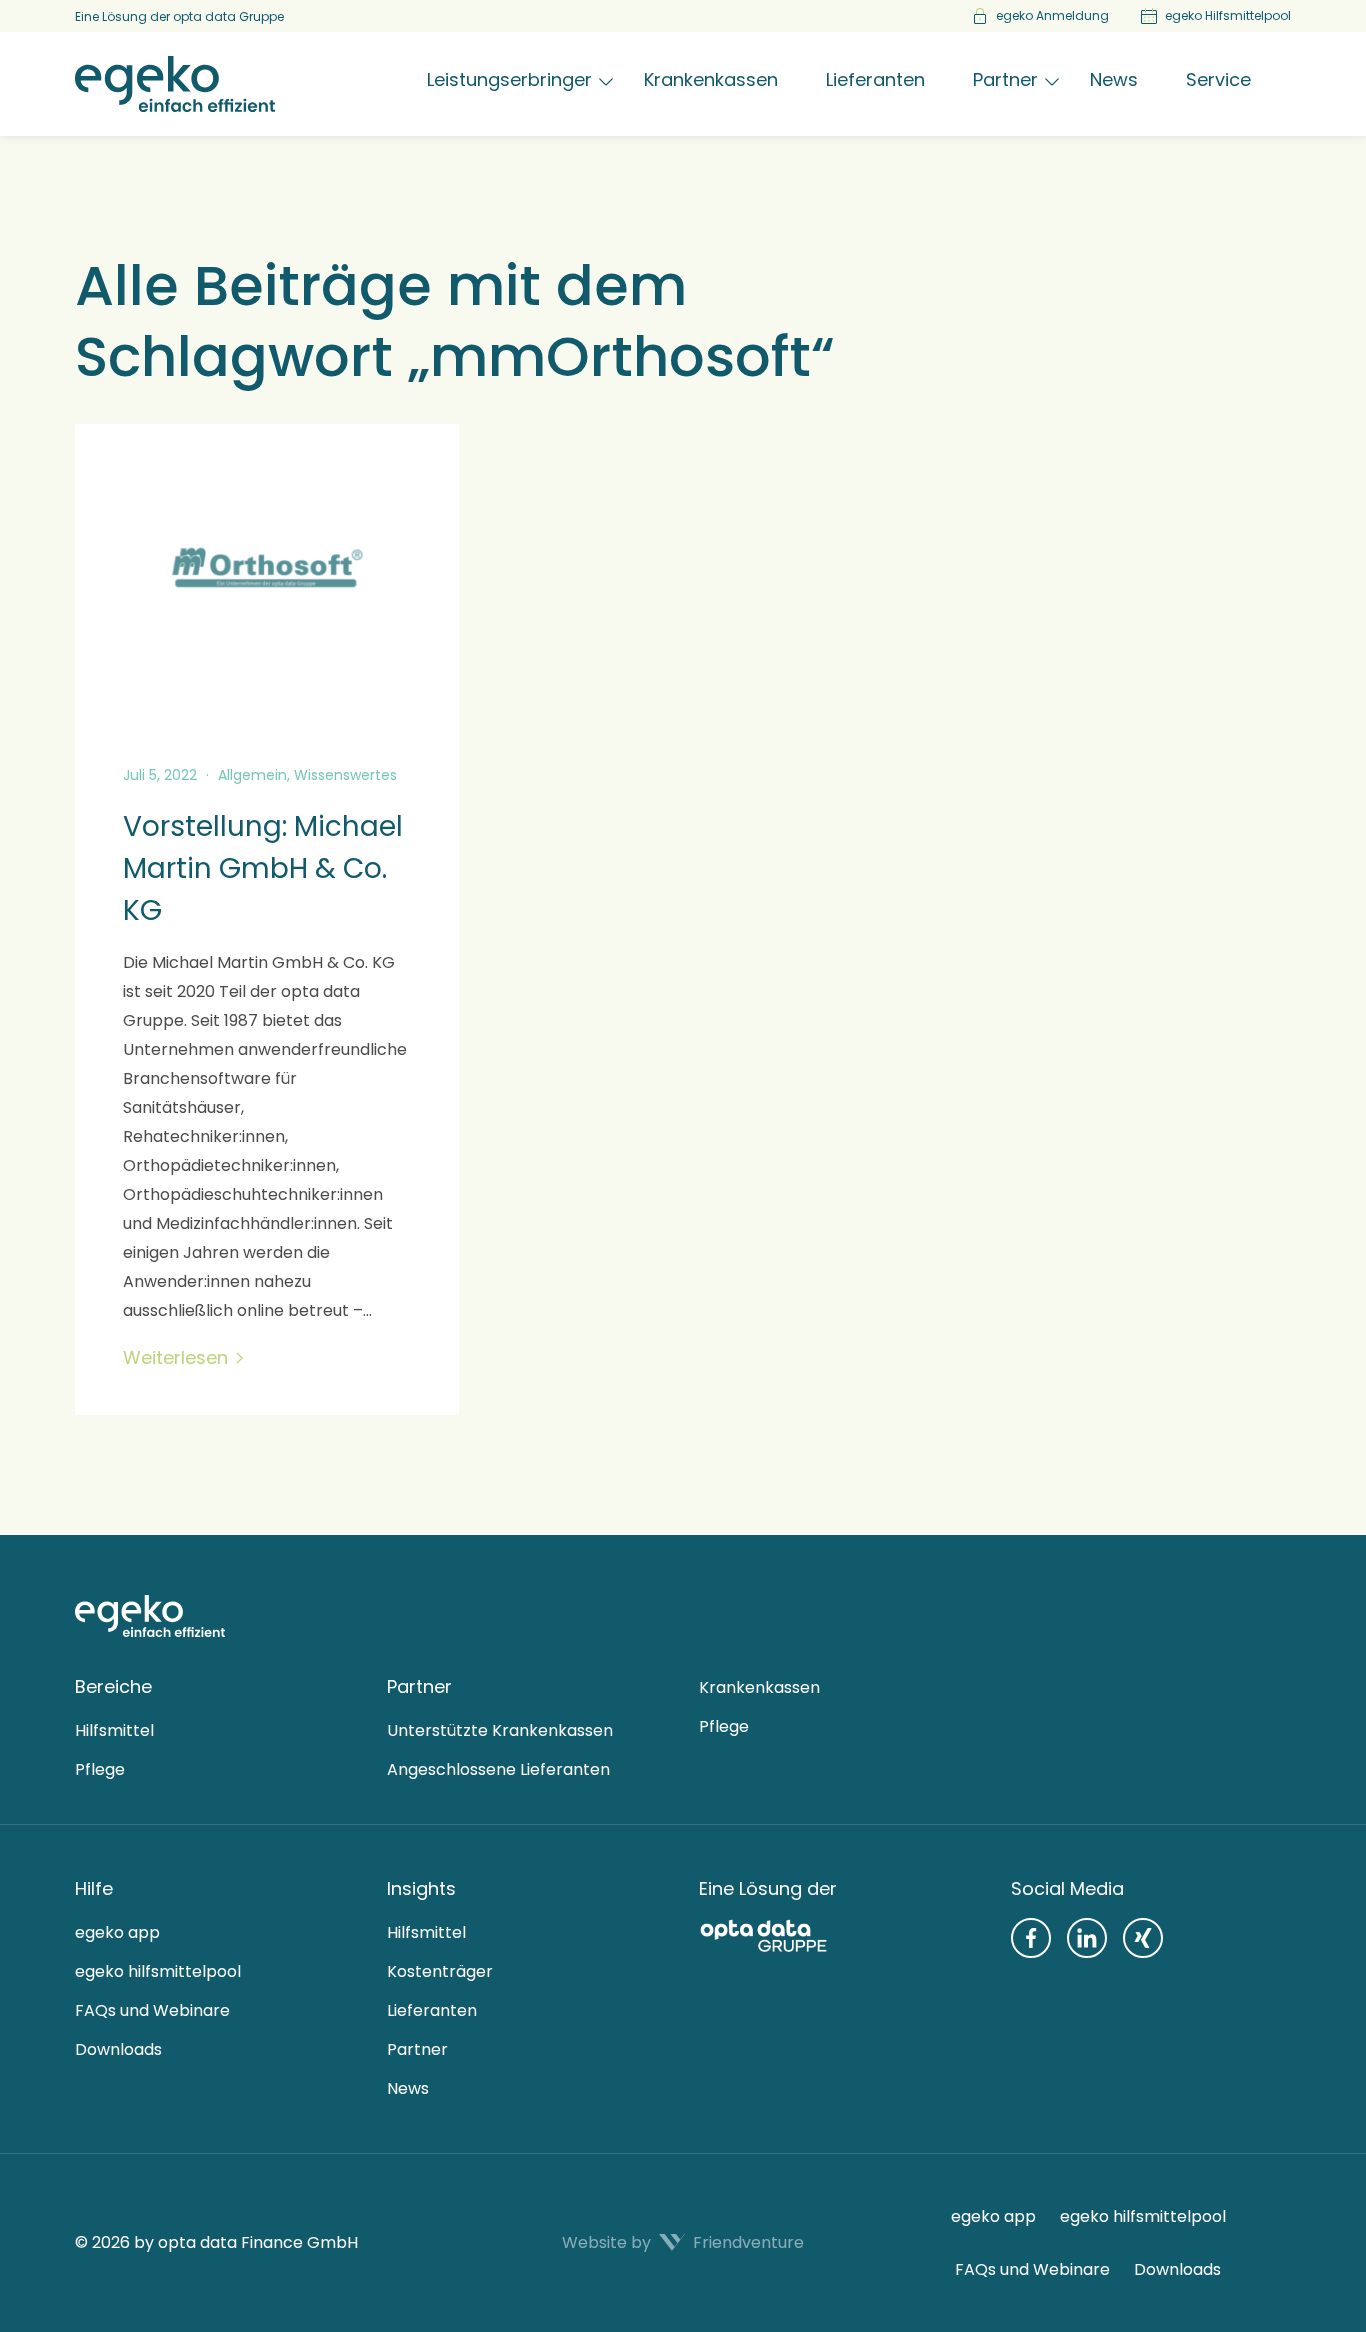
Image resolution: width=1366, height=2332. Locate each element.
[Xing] (1143, 1938)
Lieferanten (432, 2010)
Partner (417, 2049)
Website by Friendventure (683, 2242)
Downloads (118, 2049)
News (408, 2088)
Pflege (100, 1769)
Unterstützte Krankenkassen (500, 1730)
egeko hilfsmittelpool (158, 1971)
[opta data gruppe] (839, 1935)
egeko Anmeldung (1052, 16)
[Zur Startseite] (150, 1616)
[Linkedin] (1087, 1938)
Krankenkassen (759, 1687)
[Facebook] (1031, 1938)
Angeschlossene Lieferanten (498, 1769)
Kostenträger (440, 1971)
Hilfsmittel (114, 1730)
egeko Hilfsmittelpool (1228, 16)
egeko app (117, 1932)
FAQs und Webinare (152, 2010)
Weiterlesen (175, 1358)
